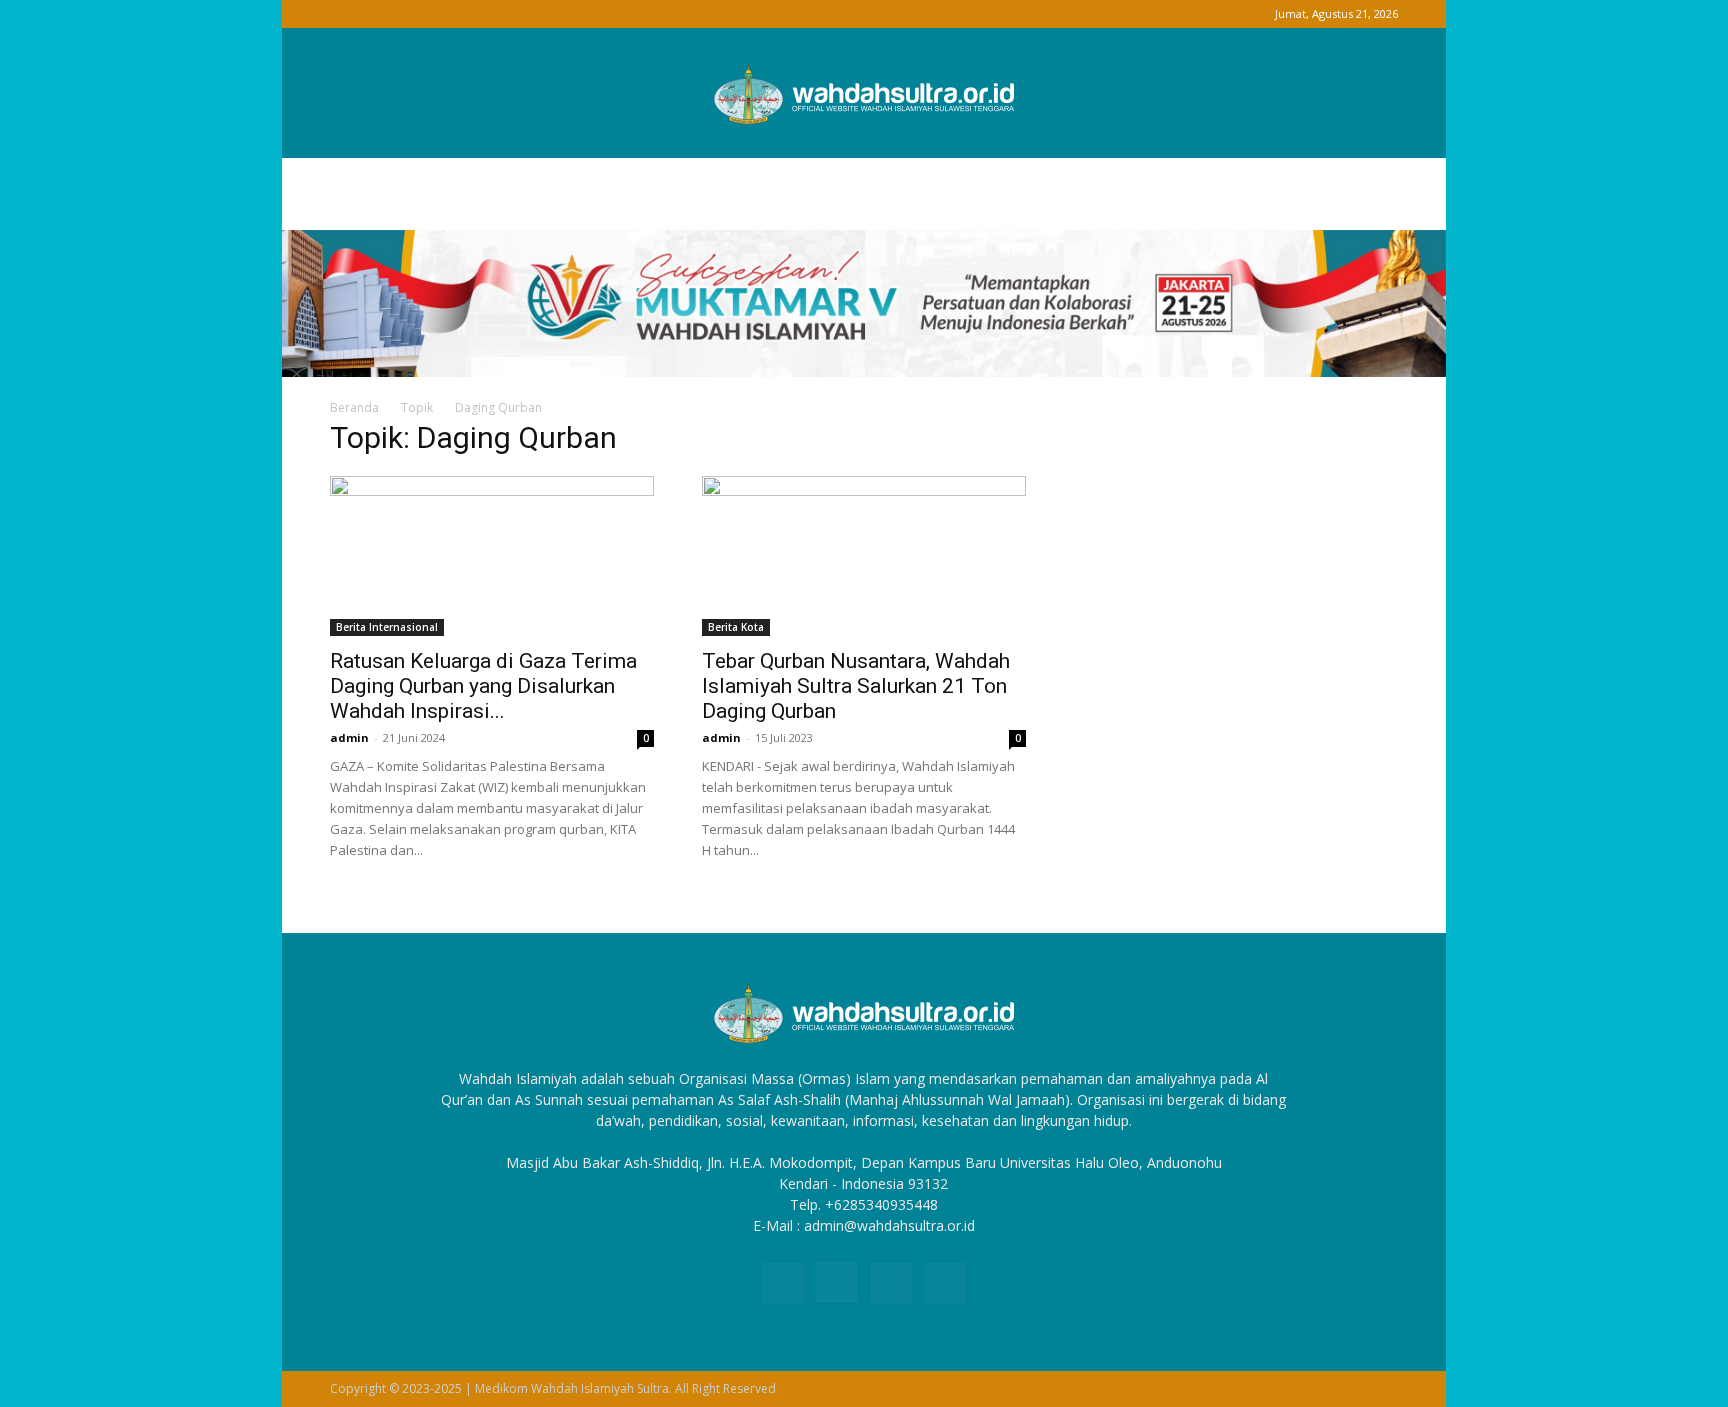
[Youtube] (444, 14)
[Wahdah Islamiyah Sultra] (864, 94)
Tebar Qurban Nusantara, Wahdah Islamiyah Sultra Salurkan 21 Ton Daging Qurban (856, 686)
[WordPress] (411, 14)
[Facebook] (345, 14)
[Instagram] (378, 14)
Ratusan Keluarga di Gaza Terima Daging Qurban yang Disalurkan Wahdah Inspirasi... (483, 686)
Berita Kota (736, 627)
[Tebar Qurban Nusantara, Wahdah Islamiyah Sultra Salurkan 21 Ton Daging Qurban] (864, 556)
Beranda (354, 407)
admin (349, 737)
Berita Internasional (387, 627)
